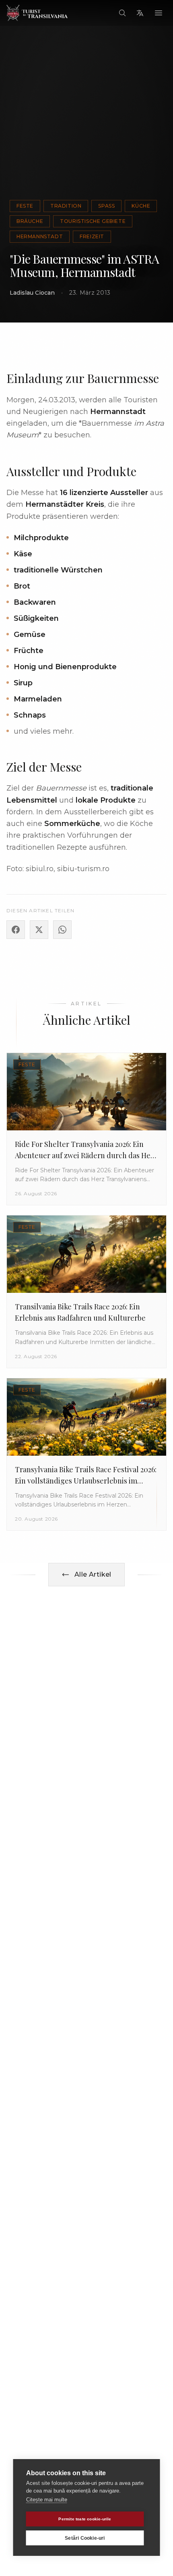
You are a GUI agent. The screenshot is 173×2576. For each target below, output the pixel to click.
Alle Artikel (93, 1574)
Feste (25, 206)
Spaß (106, 206)
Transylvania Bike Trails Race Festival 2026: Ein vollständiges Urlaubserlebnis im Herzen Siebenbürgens (86, 1481)
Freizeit (92, 236)
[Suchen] (122, 13)
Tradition (66, 206)
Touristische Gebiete (93, 221)
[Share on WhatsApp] (62, 930)
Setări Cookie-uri (85, 2538)
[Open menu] (159, 13)
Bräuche (30, 221)
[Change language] (140, 13)
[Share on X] (39, 930)
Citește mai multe (47, 2500)
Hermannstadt (40, 236)
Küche (141, 206)
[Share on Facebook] (16, 930)
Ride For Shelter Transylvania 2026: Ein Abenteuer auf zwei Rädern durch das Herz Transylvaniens (86, 1155)
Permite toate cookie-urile (85, 2519)
